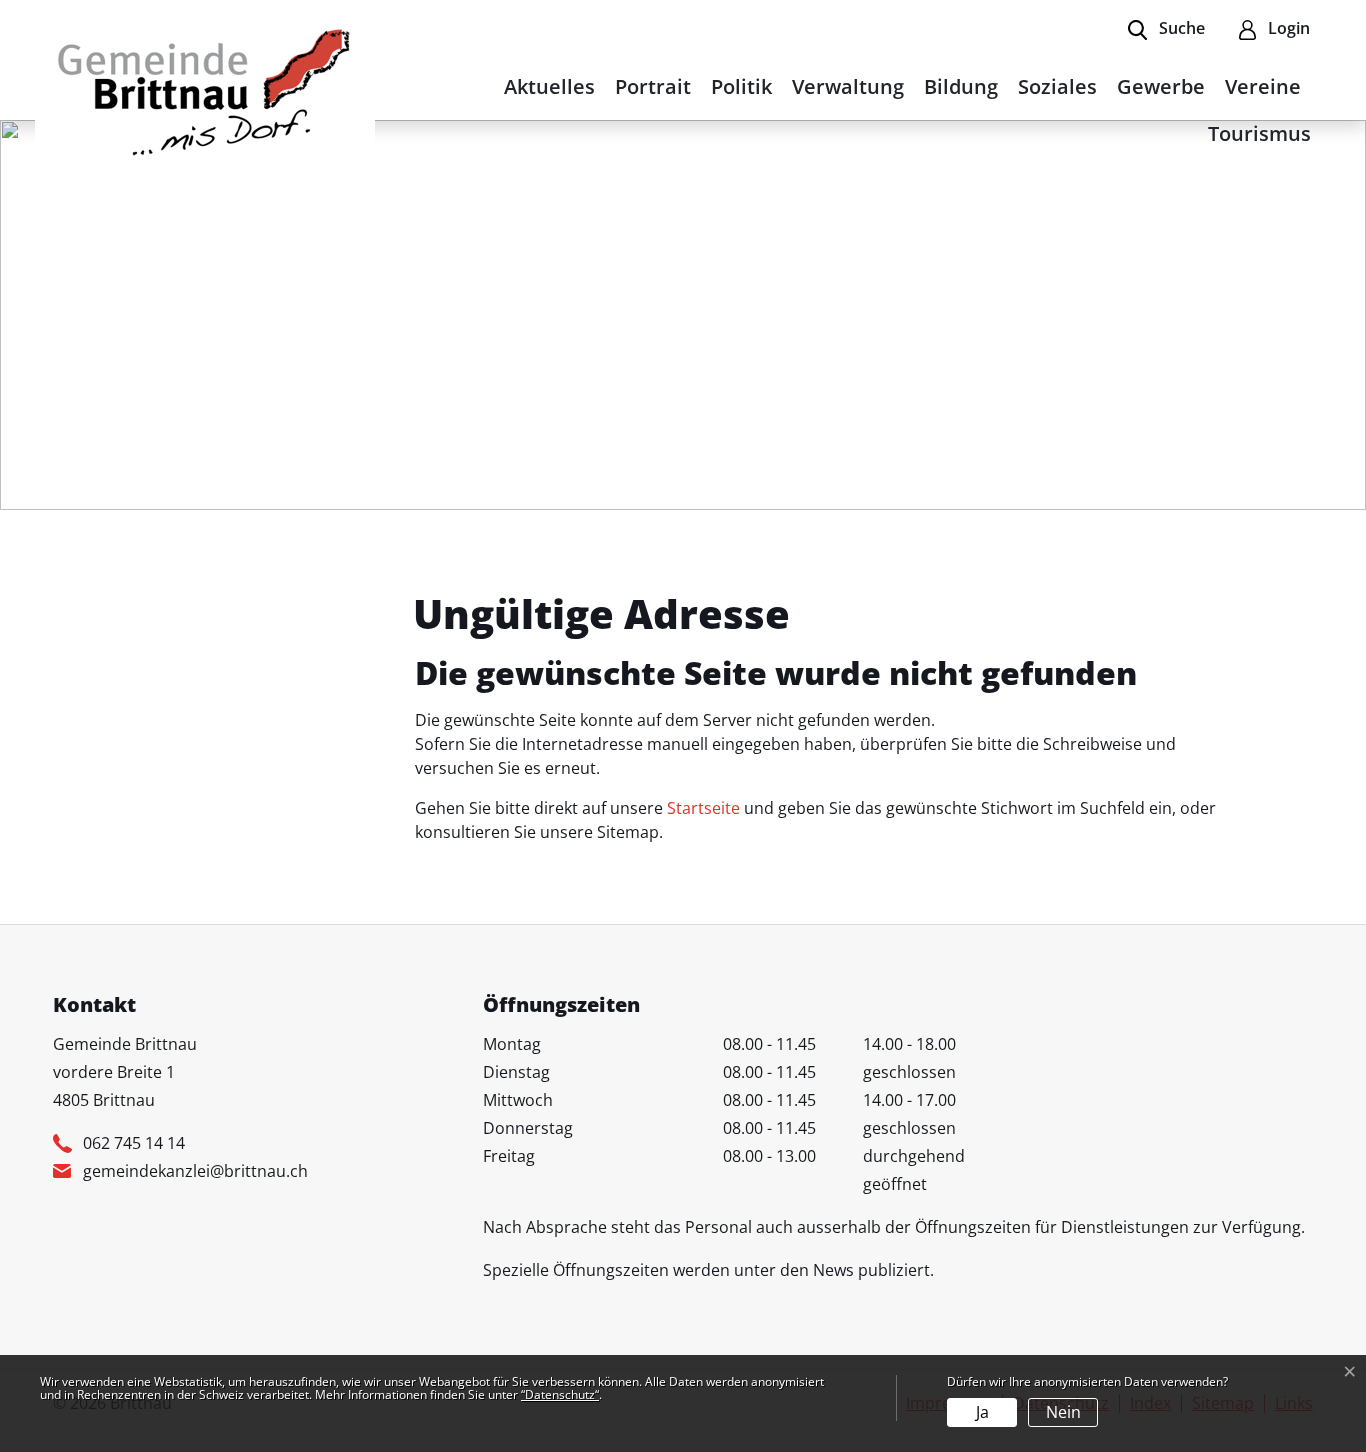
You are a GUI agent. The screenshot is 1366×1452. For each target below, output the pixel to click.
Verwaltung (848, 86)
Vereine (1263, 86)
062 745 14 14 (134, 1143)
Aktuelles (549, 86)
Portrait (653, 86)
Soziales (1057, 86)
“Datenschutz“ (560, 1394)
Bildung (961, 86)
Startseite (703, 808)
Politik (741, 86)
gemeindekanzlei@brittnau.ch (195, 1171)
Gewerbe (1161, 86)
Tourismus (1259, 133)
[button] (1166, 30)
